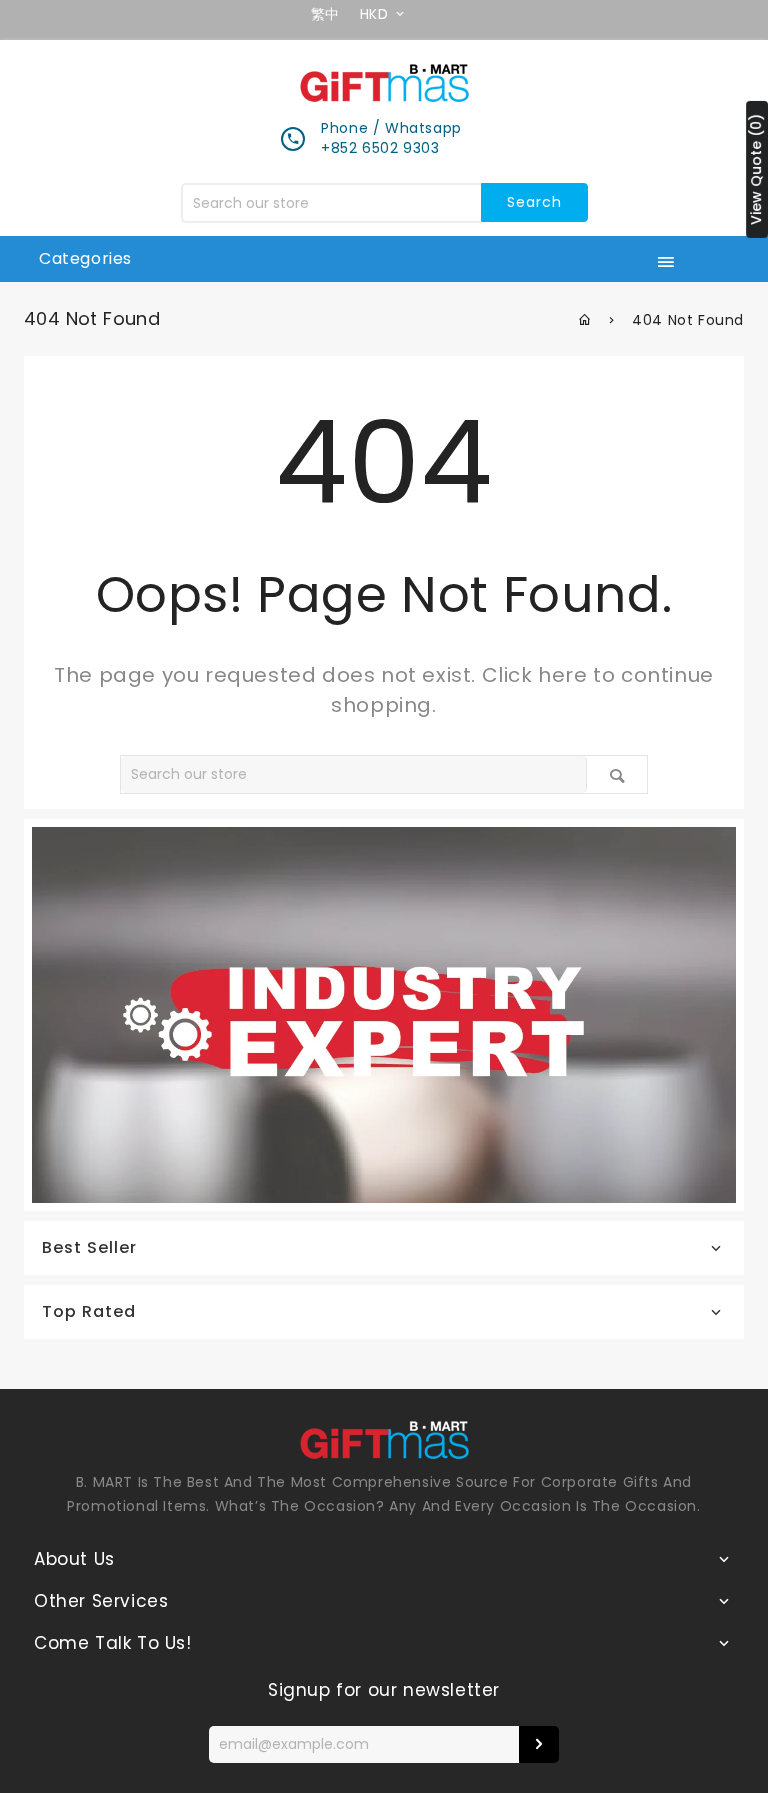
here (562, 675)
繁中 (325, 14)
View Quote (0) (756, 169)
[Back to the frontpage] (585, 320)
